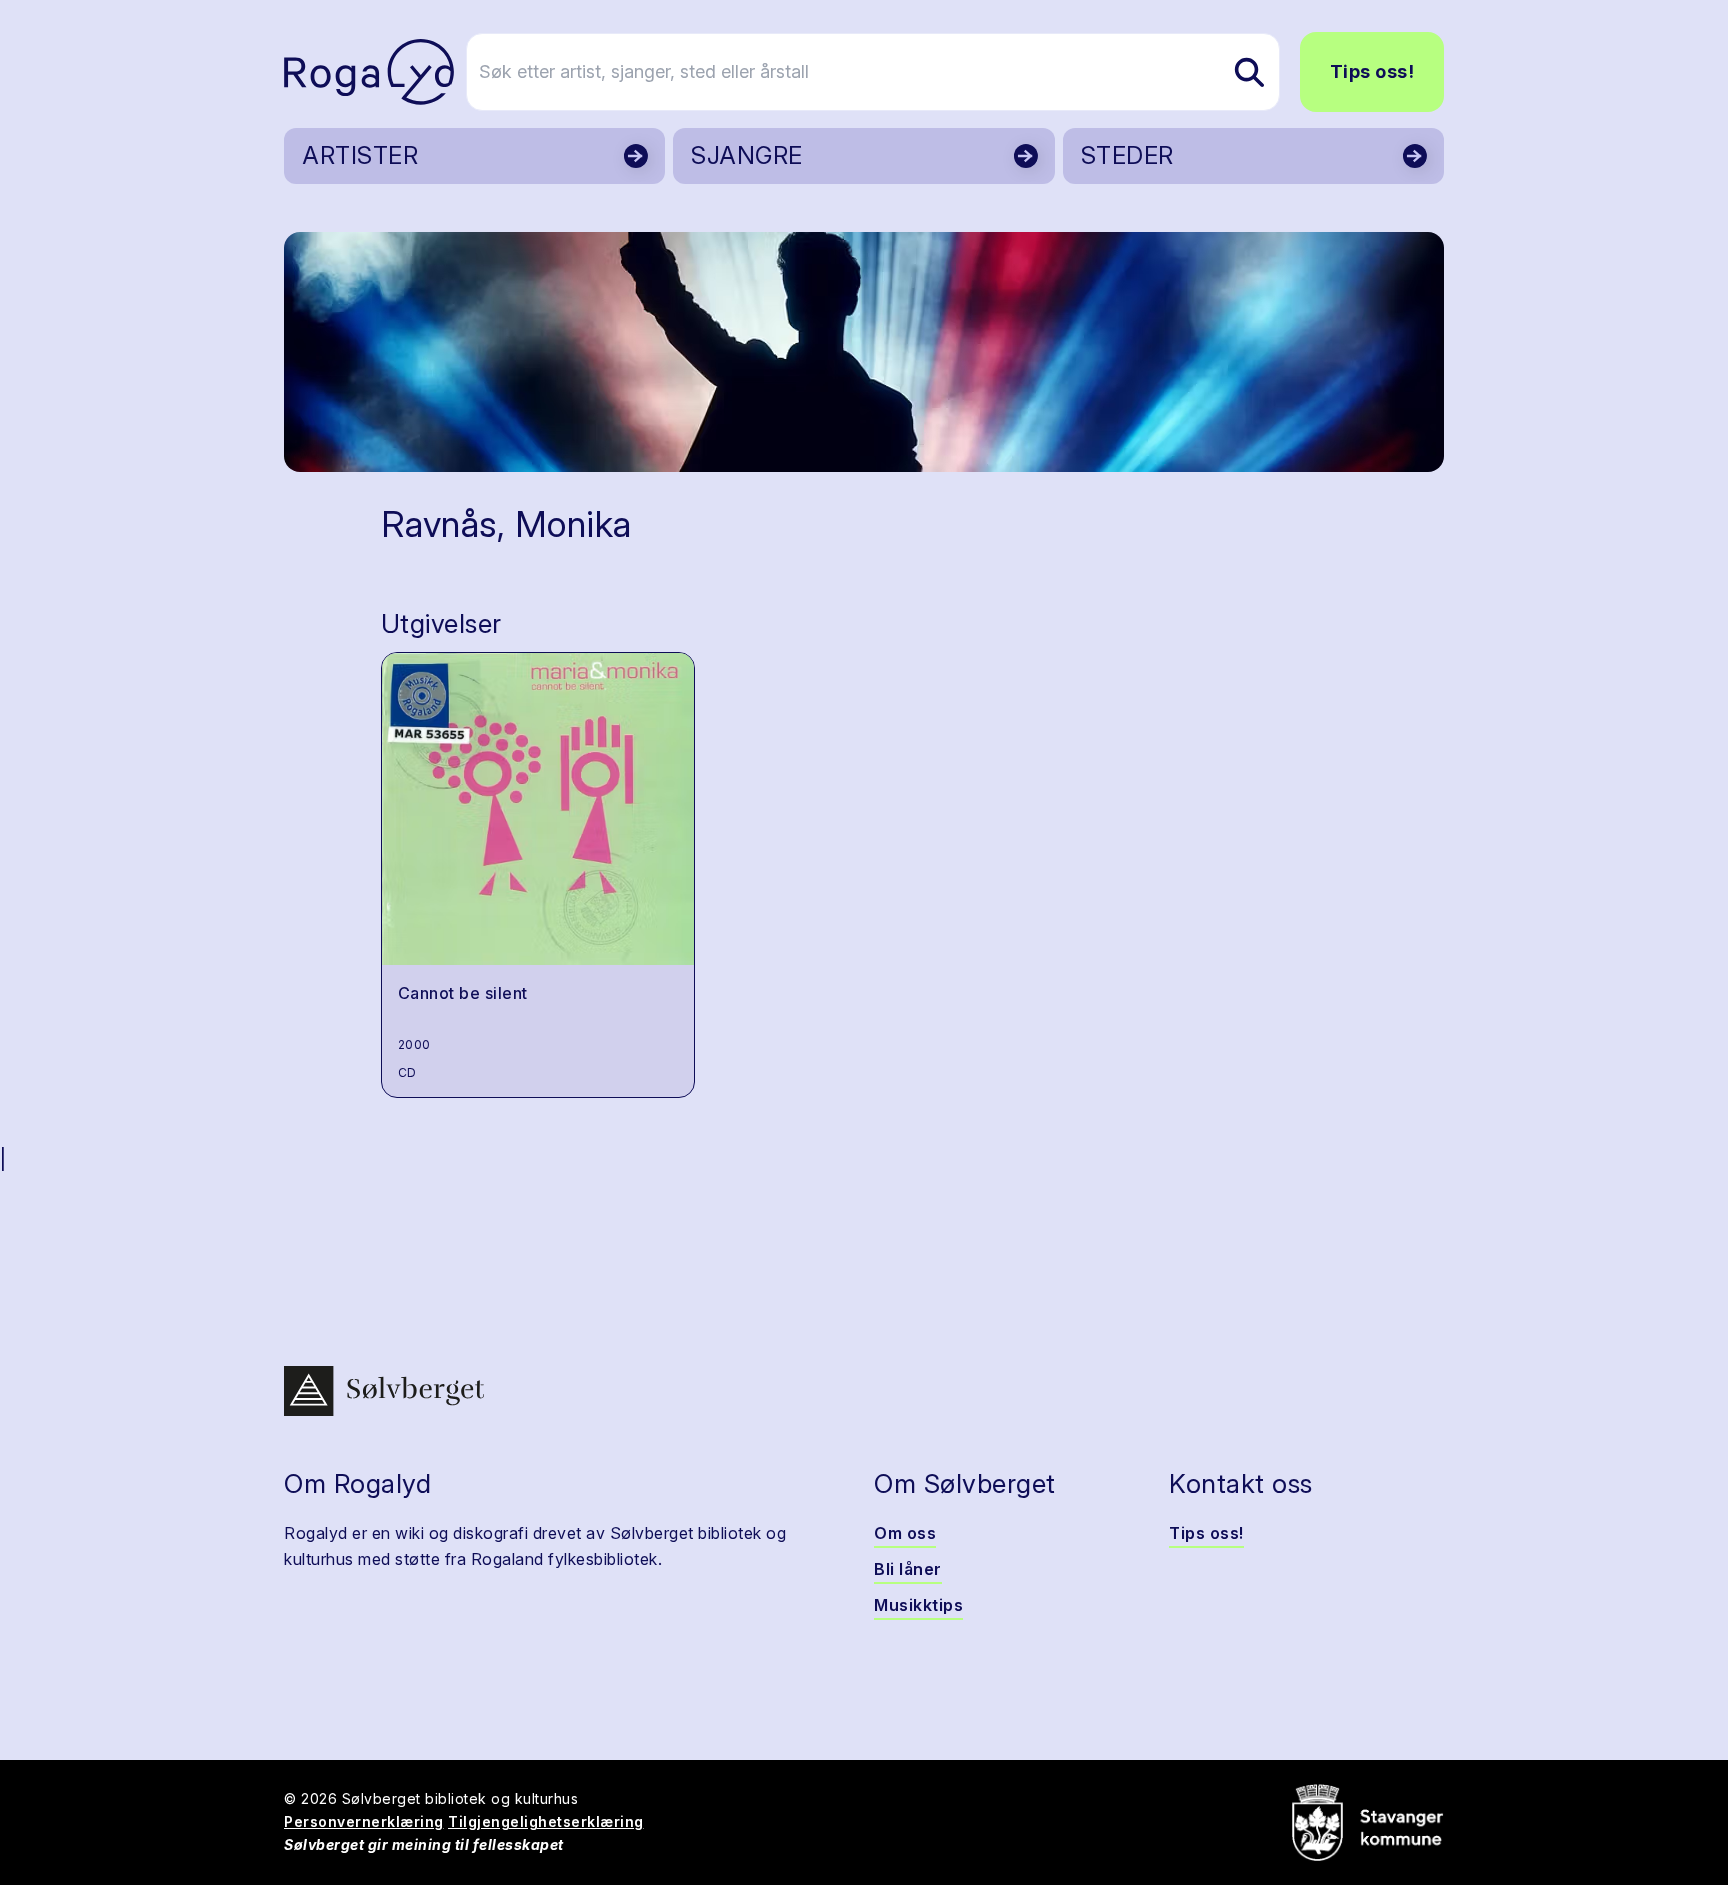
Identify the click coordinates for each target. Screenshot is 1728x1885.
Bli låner (908, 1569)
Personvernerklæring (364, 1821)
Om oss (905, 1533)
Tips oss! (1372, 71)
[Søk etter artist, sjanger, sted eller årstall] (1249, 72)
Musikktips (918, 1605)
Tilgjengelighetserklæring (546, 1821)
